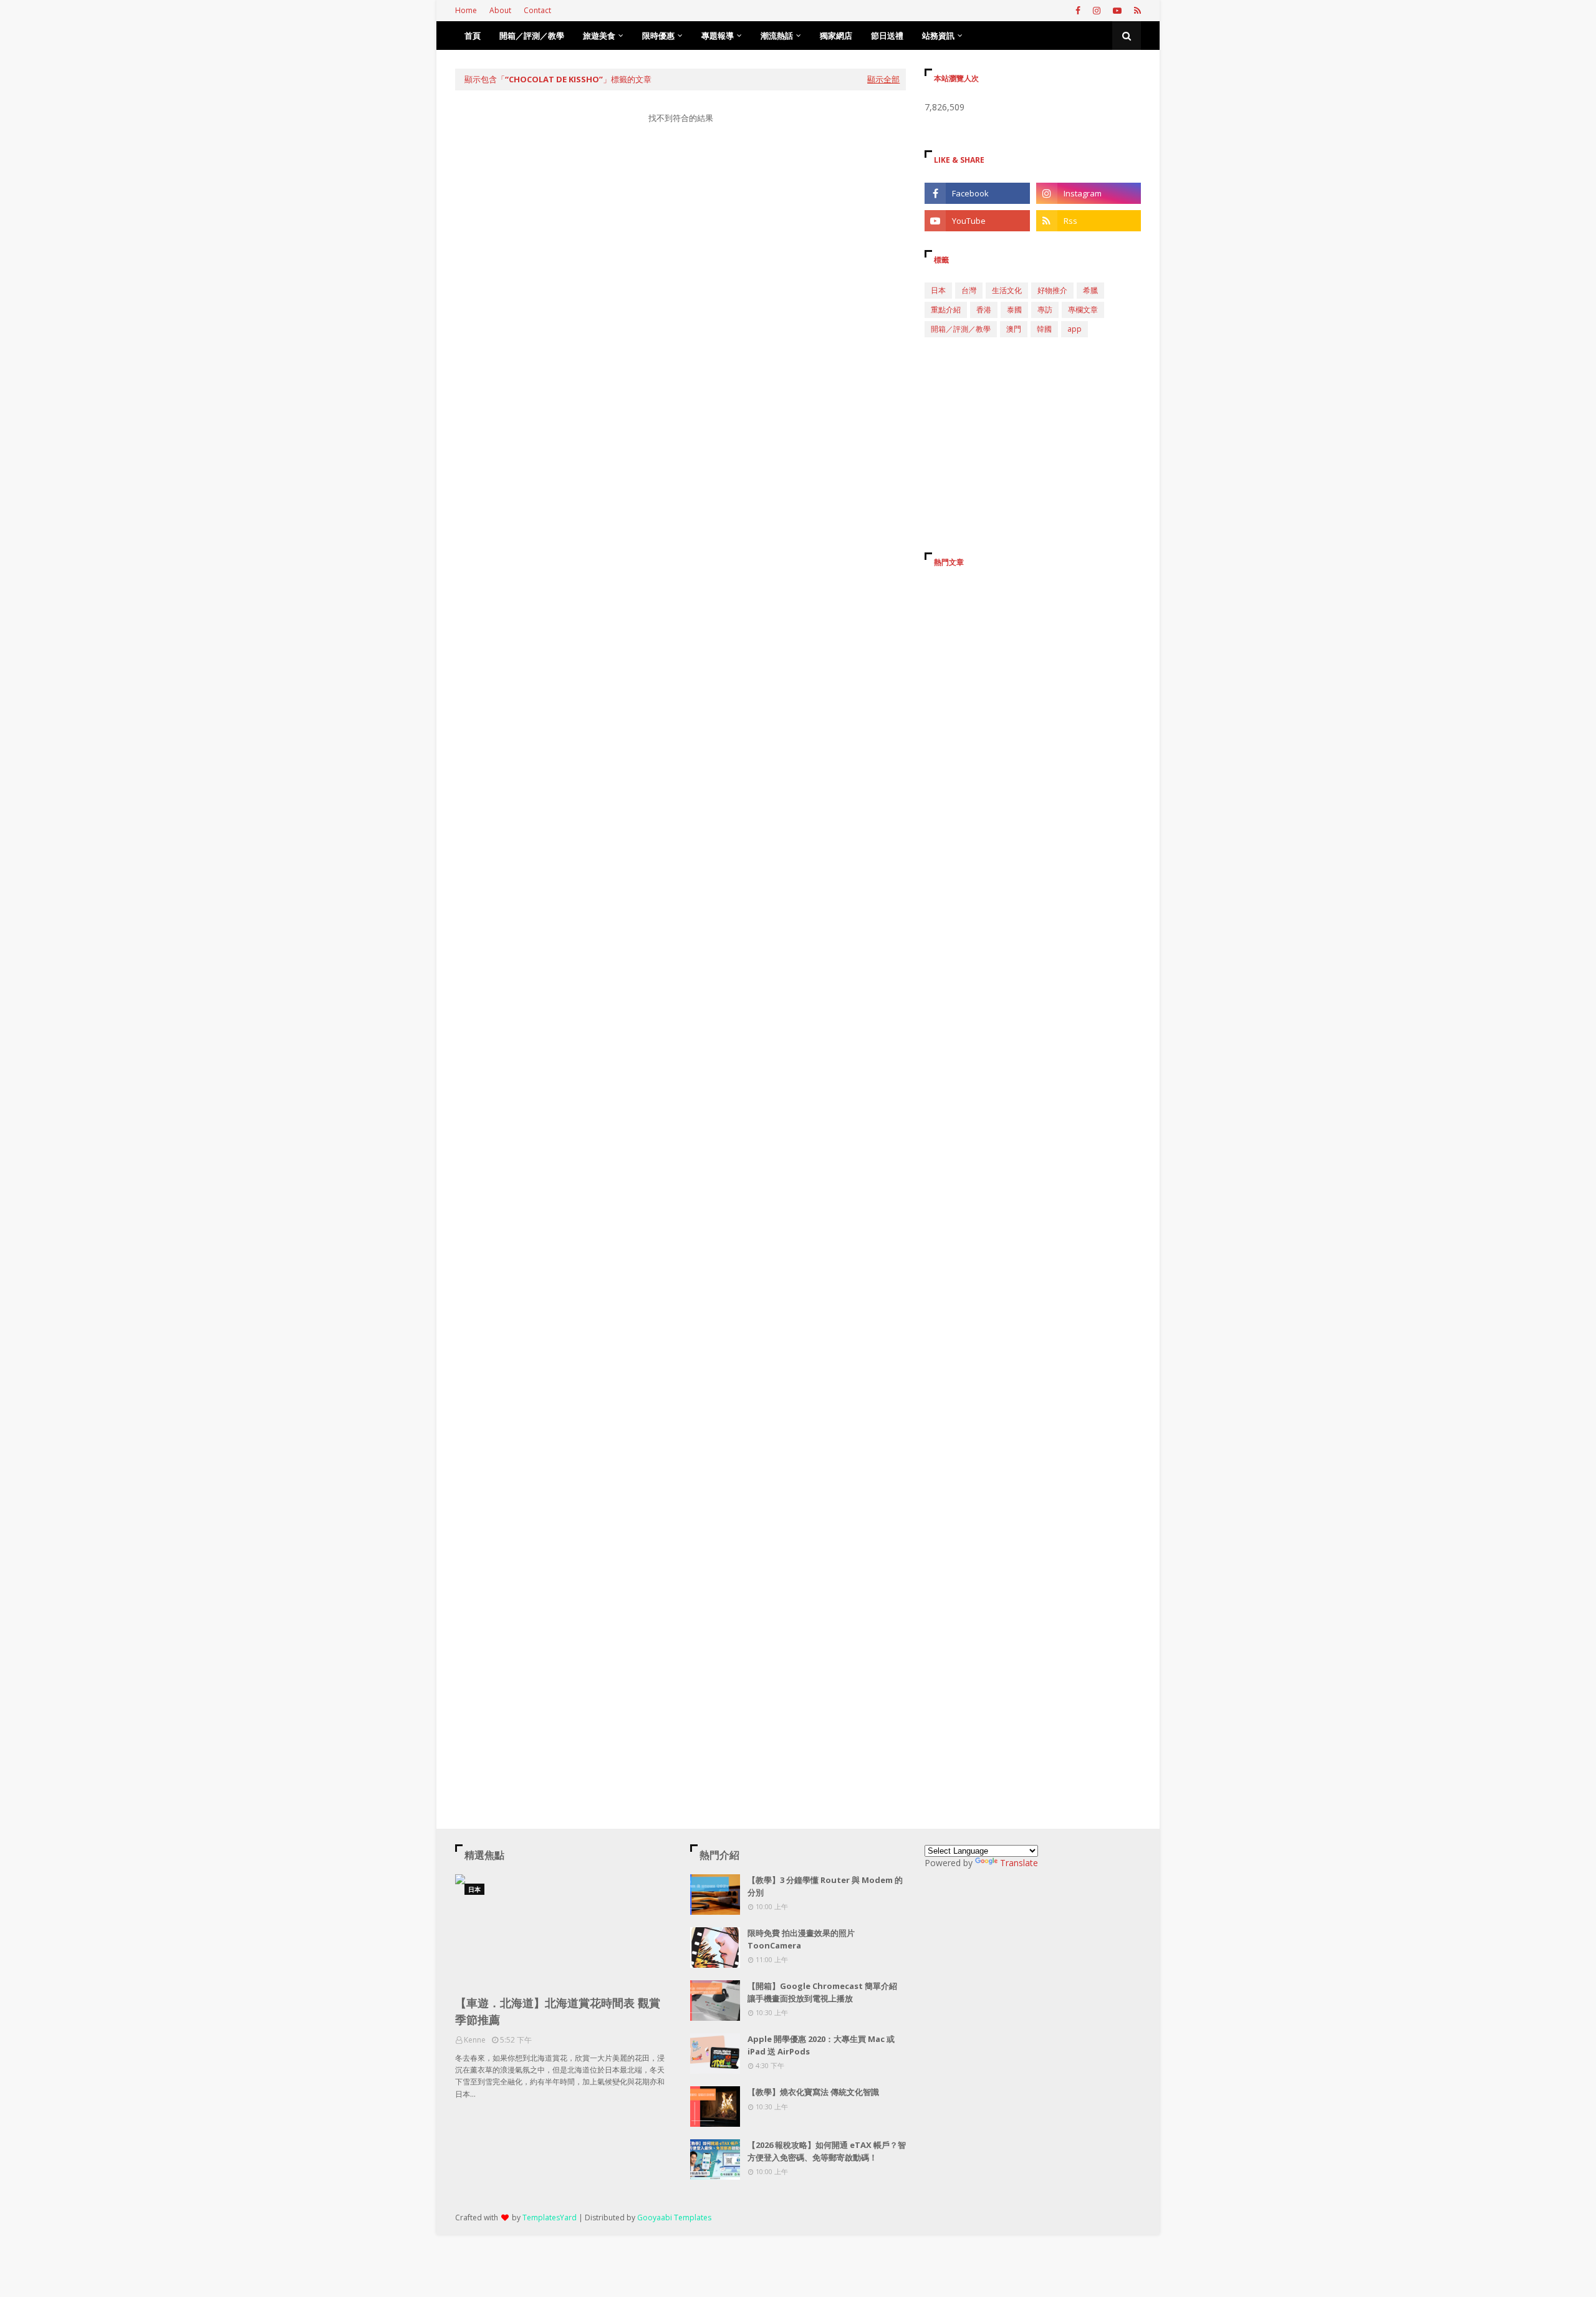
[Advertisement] (680, 252)
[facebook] (1078, 11)
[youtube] (1117, 11)
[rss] (1136, 11)
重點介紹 (946, 310)
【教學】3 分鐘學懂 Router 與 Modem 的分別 (825, 1886)
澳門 (1014, 329)
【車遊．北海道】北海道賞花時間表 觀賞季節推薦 (558, 2011)
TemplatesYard (550, 2218)
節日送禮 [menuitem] (887, 36)
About (500, 10)
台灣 (969, 290)
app (1074, 329)
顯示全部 (883, 79)
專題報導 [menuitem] (718, 36)
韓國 (1044, 329)
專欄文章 (1083, 310)
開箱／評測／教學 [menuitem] (532, 36)
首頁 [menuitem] (473, 36)
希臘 (1090, 290)
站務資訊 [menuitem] (938, 36)
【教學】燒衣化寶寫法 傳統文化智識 (813, 2092)
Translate (1019, 1863)
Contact (537, 10)
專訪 (1045, 310)
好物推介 (1052, 290)
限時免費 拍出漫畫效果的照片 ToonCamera (801, 1939)
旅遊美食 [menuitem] (599, 36)
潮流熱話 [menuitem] (777, 36)
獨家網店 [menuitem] (836, 36)
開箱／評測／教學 (961, 329)
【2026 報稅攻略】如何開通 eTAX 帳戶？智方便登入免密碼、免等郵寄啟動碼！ (827, 2151)
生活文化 (1007, 290)
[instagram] (1097, 11)
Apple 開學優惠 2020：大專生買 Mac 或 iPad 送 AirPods (821, 2045)
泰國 (1014, 310)
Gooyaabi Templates (674, 2218)
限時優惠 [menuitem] (658, 36)
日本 (938, 290)
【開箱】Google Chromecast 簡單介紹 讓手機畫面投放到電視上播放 (822, 1992)
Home (466, 10)
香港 (984, 310)
